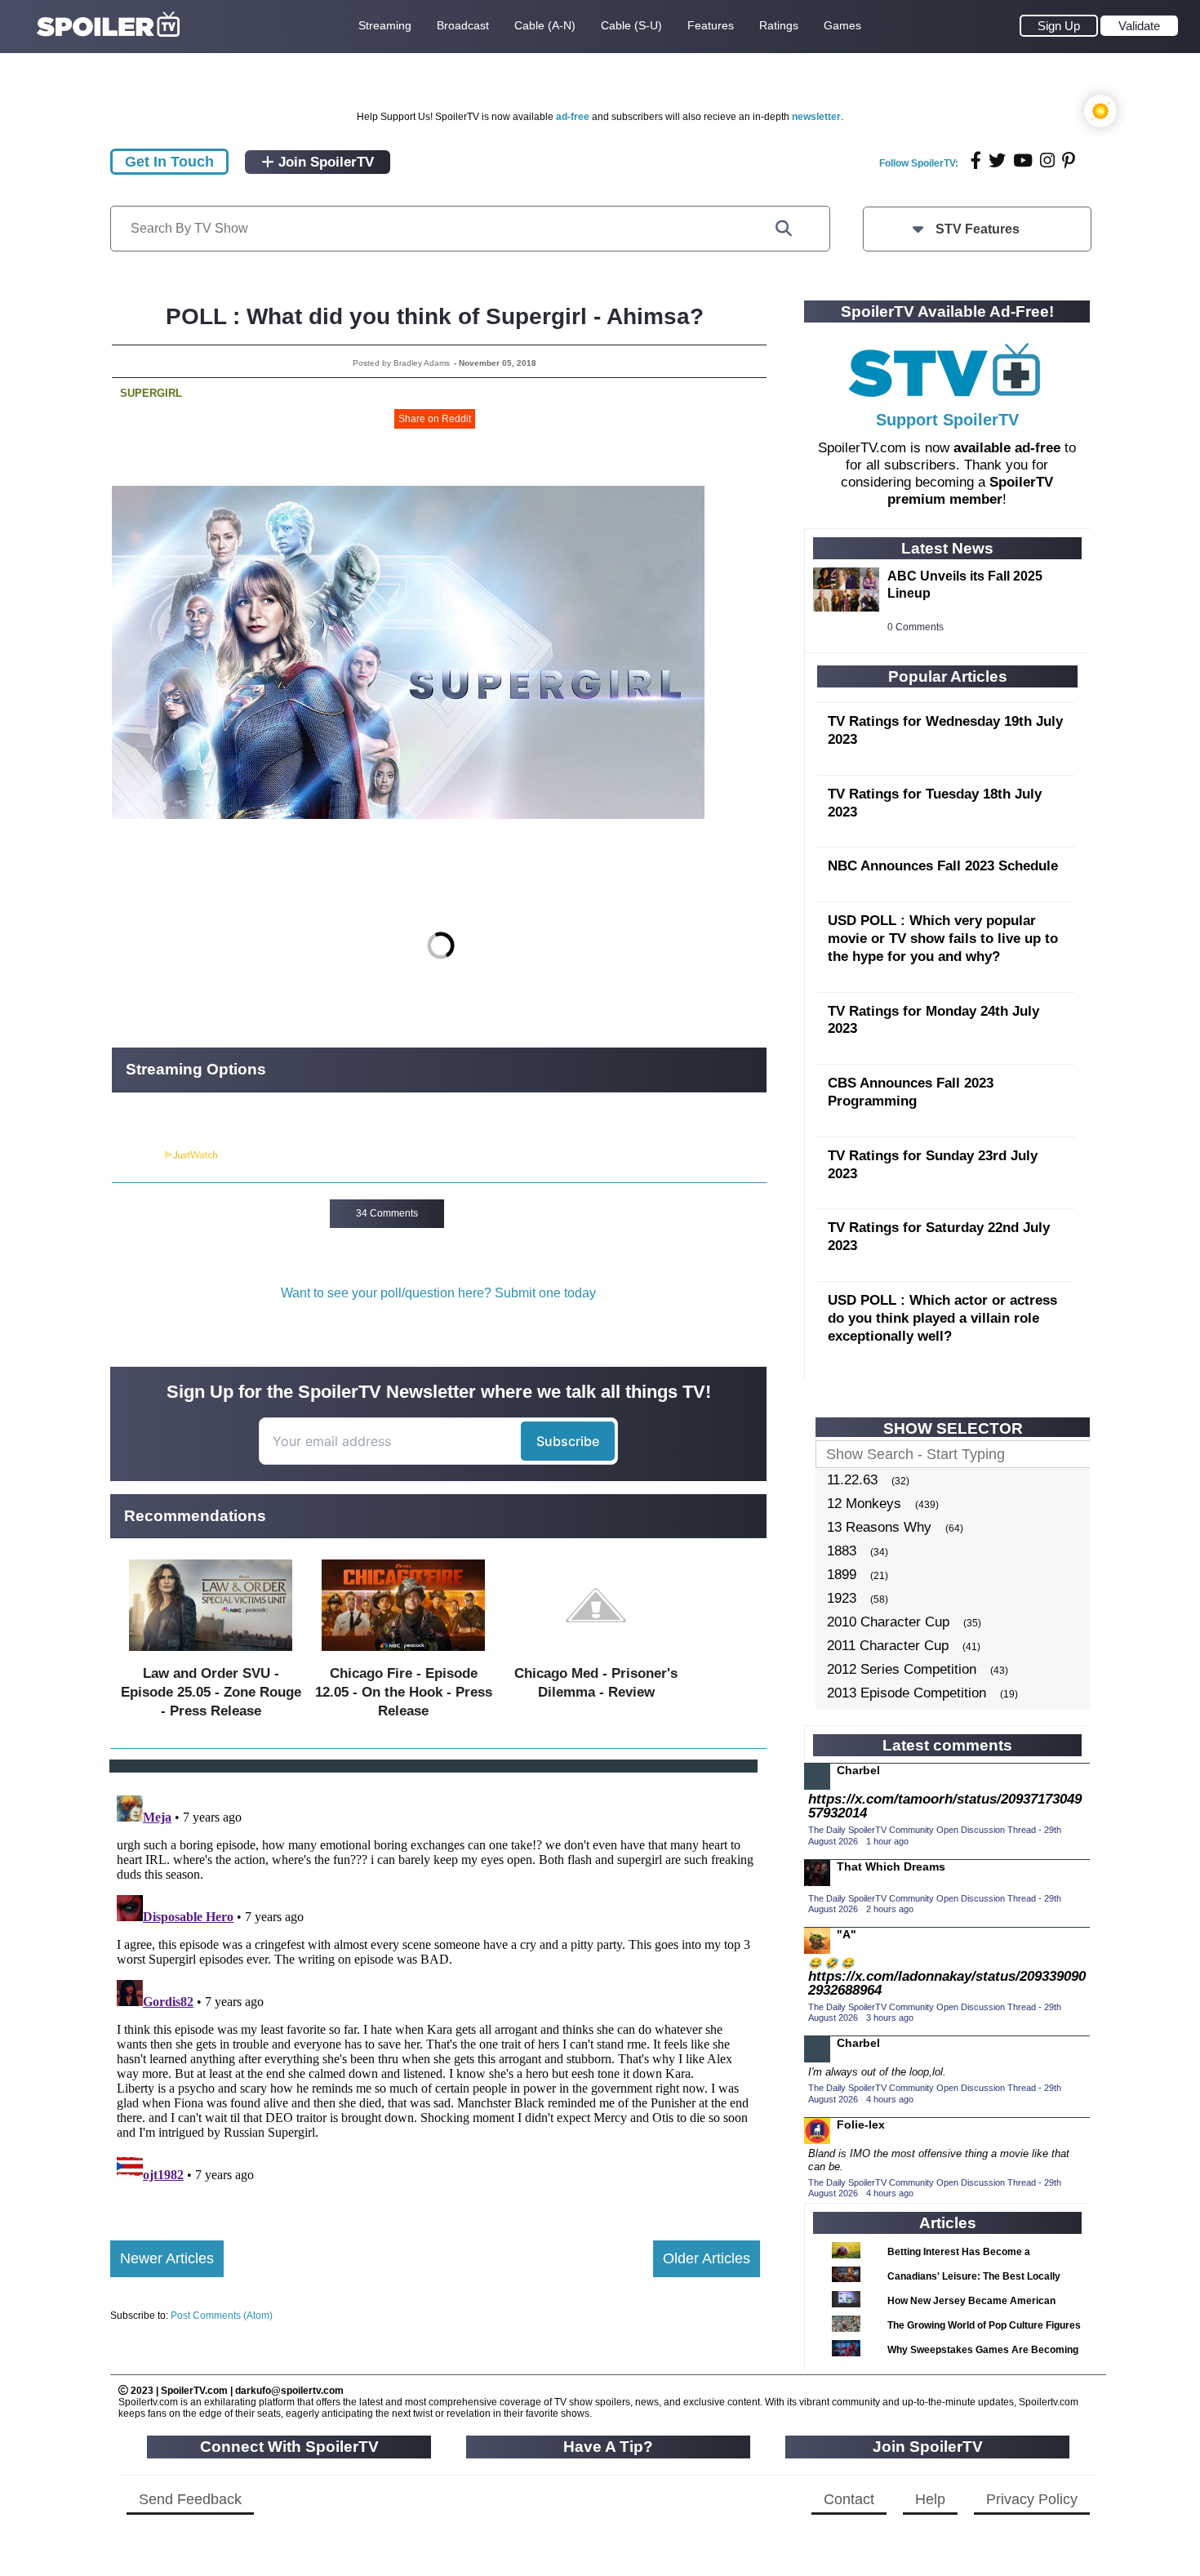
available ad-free (1007, 448)
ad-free (573, 117)
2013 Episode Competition (907, 1693)
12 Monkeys (864, 1504)
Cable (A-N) (545, 25)
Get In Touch (169, 162)
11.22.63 (852, 1480)
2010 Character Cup (888, 1622)
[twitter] (997, 160)
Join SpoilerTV (324, 162)
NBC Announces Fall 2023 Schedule (943, 866)
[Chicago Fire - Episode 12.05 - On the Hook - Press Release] (403, 1655)
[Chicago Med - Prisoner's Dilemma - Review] (596, 1655)
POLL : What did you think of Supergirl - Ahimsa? (435, 316)
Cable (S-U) (631, 25)
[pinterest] (1069, 160)
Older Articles (707, 2258)
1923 (842, 1598)
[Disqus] (435, 1993)
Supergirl (151, 393)
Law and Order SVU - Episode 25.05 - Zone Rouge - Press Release (211, 1692)
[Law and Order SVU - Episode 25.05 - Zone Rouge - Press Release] (211, 1655)
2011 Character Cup (888, 1646)
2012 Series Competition (902, 1669)
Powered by (137, 1155)
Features (711, 25)
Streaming (385, 25)
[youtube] (1023, 160)
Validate (1139, 26)
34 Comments (387, 1213)
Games (842, 25)
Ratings (779, 25)
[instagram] (1047, 160)
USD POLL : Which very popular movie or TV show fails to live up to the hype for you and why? (943, 939)
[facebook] (976, 160)
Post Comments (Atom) (222, 2316)
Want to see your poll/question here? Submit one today (438, 1293)
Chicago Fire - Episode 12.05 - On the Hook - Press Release (404, 1692)
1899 (842, 1575)
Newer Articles (167, 2258)
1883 (842, 1551)
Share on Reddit (435, 419)
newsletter (816, 117)
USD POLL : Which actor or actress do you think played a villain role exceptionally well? (942, 1318)
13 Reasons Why (879, 1527)
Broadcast (463, 25)
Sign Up (1059, 26)
